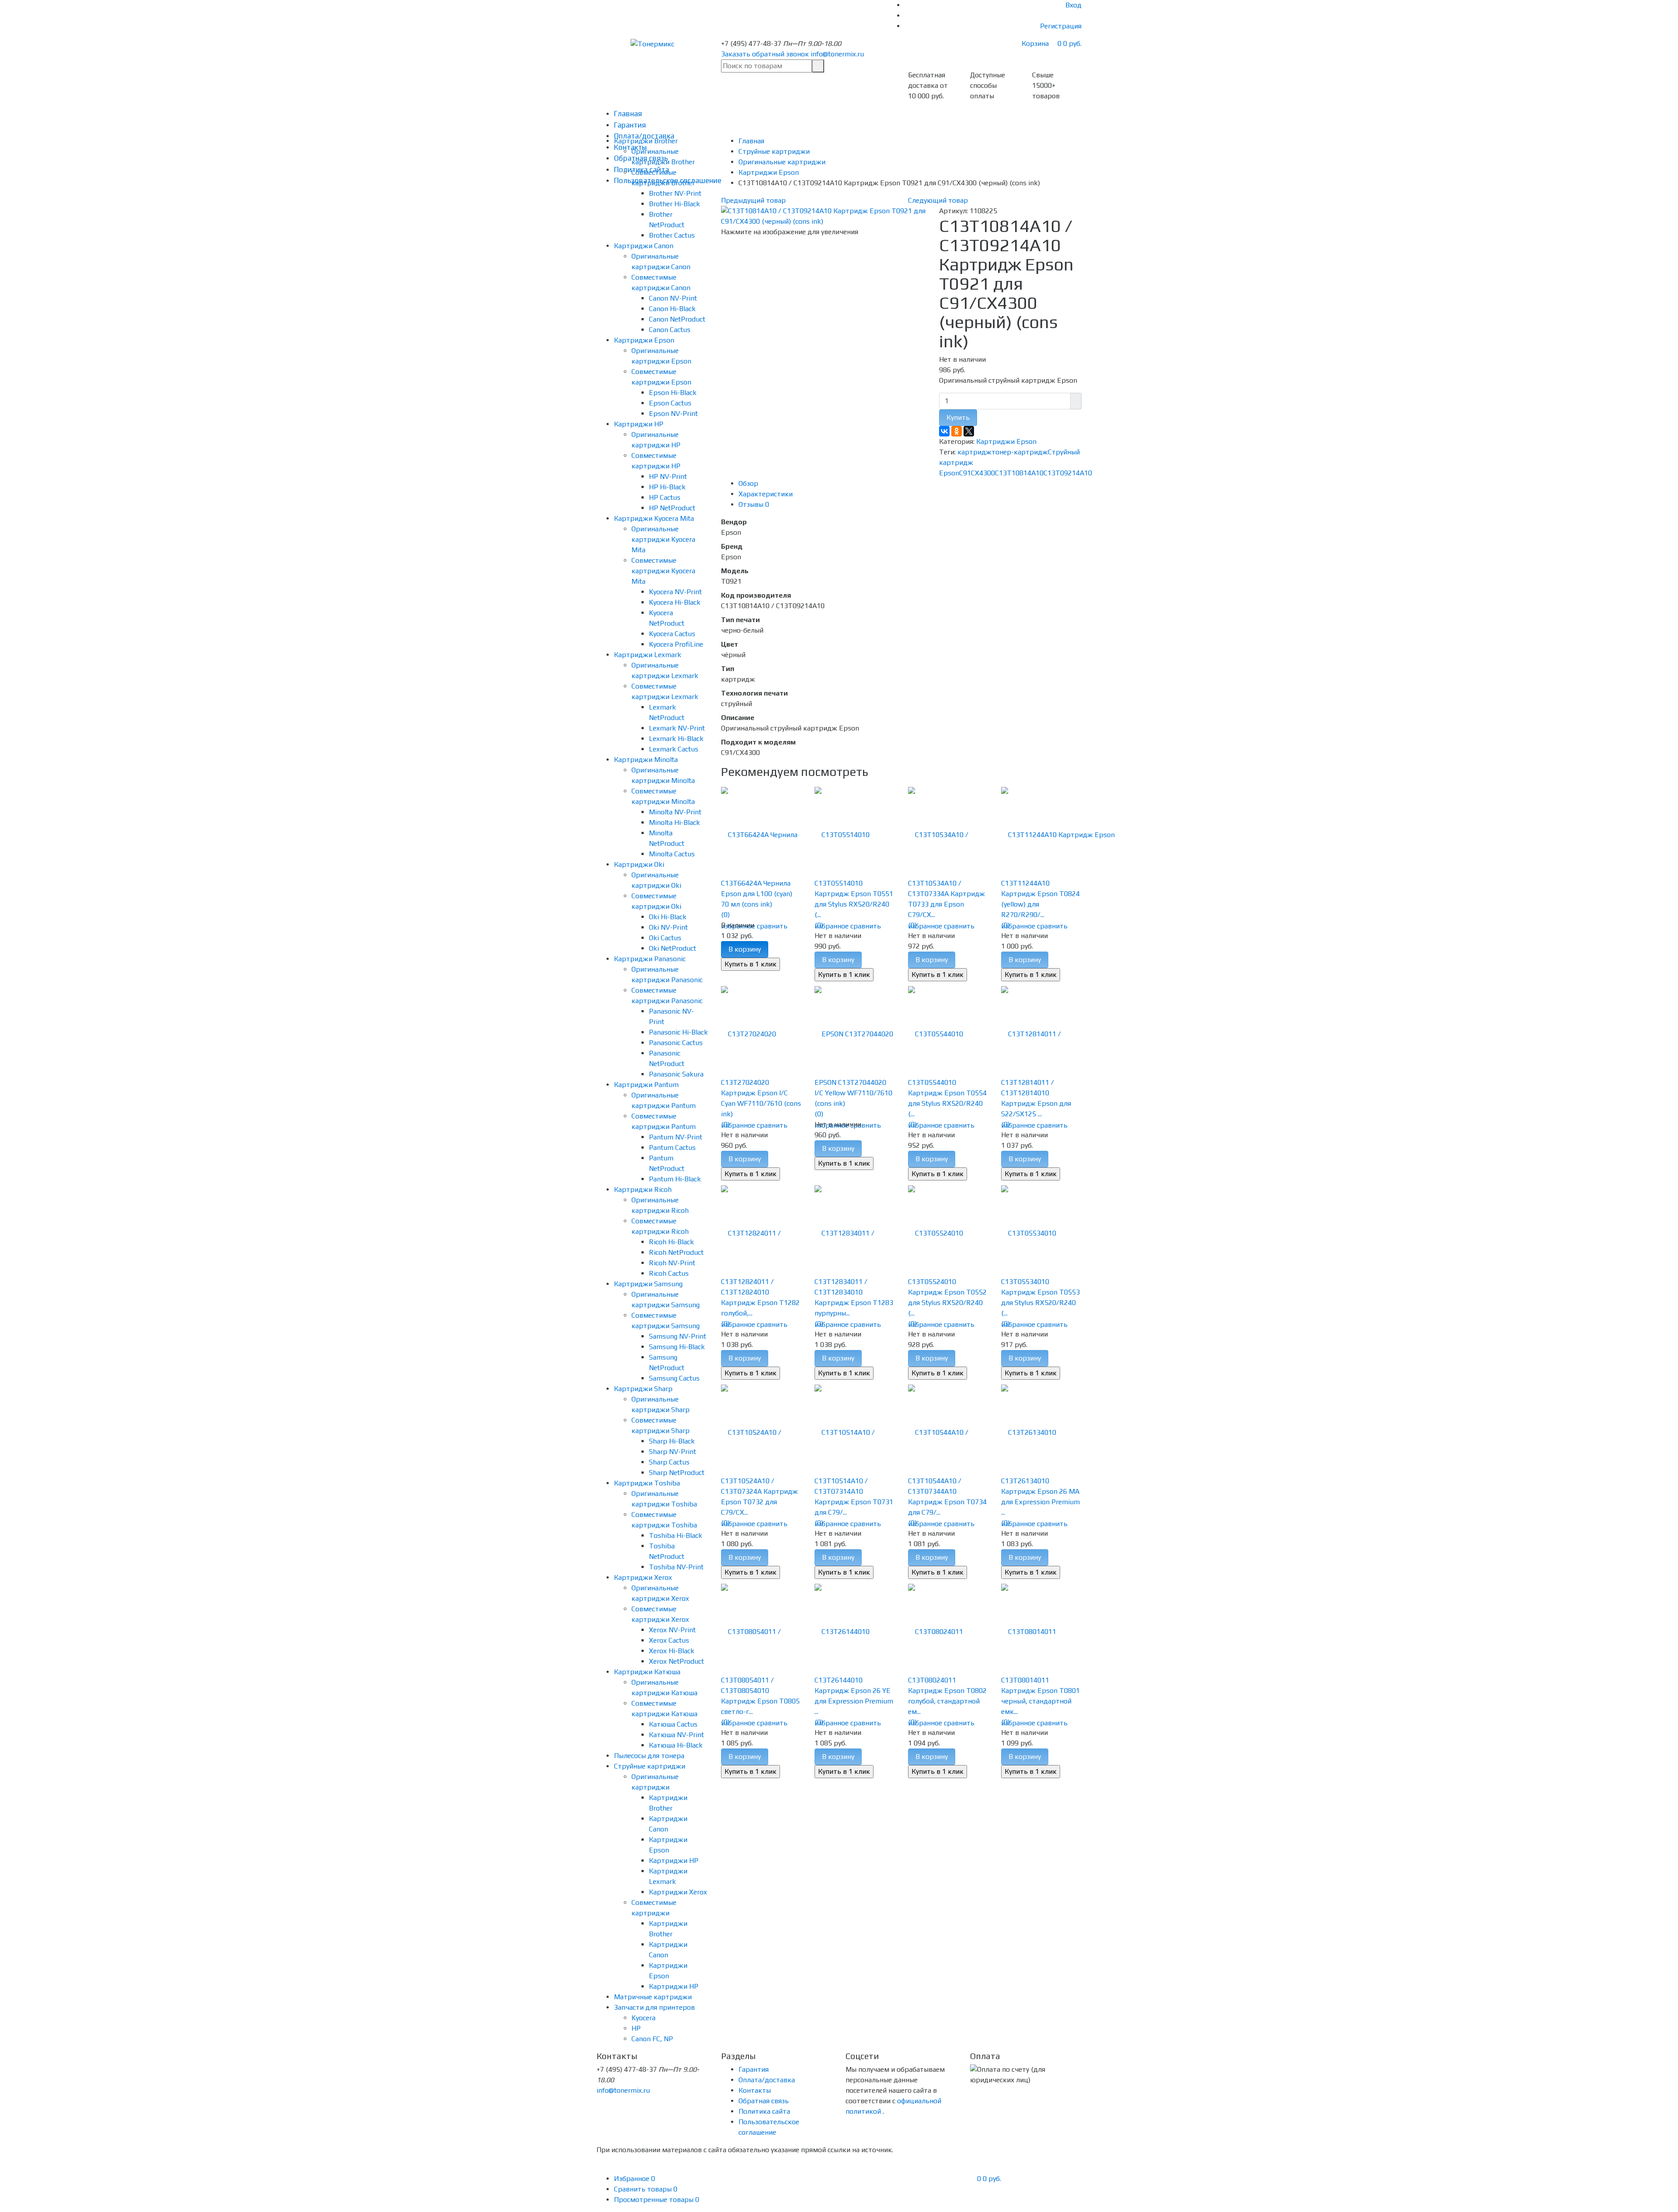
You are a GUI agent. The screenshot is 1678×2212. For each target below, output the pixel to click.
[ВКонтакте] (944, 431)
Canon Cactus (670, 330)
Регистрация (1061, 26)
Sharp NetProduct (677, 1473)
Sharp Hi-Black (672, 1441)
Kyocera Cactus (672, 634)
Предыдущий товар (753, 200)
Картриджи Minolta (646, 760)
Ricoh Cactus (669, 1273)
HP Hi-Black (667, 487)
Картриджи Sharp (643, 1389)
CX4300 (983, 473)
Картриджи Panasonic (650, 959)
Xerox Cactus (669, 1640)
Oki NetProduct (673, 948)
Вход (1073, 5)
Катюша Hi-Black (676, 1745)
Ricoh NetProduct (676, 1252)
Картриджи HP (639, 424)
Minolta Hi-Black (674, 822)
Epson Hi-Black (673, 393)
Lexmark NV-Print (677, 728)
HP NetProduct (672, 508)
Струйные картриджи (650, 1766)
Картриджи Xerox (643, 1577)
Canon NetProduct (677, 319)
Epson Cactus (670, 403)
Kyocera (643, 2018)
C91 (965, 473)
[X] (969, 431)
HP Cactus (665, 497)
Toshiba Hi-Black (676, 1535)
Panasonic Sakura (676, 1074)
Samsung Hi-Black (677, 1347)
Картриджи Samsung (648, 1284)
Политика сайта (764, 2111)
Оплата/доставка (767, 2080)
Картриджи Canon (644, 246)
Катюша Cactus (673, 1724)
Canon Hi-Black (672, 309)
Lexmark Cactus (674, 749)
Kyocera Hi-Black (675, 602)
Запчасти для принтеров (654, 2007)
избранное (832, 926)
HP (636, 2028)
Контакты (755, 2090)
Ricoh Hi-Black (671, 1242)
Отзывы (754, 504)
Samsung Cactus (674, 1378)
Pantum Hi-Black (675, 1179)
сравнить (772, 926)
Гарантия (630, 125)
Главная (628, 114)
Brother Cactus (672, 235)
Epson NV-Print (673, 414)
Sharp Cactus (669, 1462)
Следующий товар (938, 200)
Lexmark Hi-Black (676, 739)
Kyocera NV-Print (675, 592)
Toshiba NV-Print (676, 1567)
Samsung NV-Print (678, 1336)
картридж (974, 452)
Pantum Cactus (672, 1148)
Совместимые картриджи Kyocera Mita (663, 571)
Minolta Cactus (672, 854)
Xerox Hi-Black (672, 1651)
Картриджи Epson (644, 340)
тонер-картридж (1020, 452)
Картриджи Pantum (646, 1085)
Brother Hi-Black (674, 204)
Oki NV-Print (668, 927)
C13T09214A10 (1068, 473)
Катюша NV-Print (676, 1735)
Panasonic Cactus (676, 1043)
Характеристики (766, 494)
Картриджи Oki (639, 864)
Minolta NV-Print (675, 812)
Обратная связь (764, 2101)
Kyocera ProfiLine (676, 644)
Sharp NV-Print (673, 1452)
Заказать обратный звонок (765, 54)
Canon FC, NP (652, 2039)
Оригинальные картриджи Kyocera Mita (663, 539)
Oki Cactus (665, 938)
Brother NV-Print (675, 193)
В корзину (745, 949)
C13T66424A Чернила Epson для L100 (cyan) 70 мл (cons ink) (757, 894)
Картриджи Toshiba (647, 1483)
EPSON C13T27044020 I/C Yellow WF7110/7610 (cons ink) (853, 1093)
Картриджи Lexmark (648, 655)
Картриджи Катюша (647, 1672)
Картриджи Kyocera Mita (654, 518)
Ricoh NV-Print (672, 1263)
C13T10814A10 (1019, 473)
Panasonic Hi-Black (678, 1032)
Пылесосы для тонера (649, 1756)
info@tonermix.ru (837, 54)
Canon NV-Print (673, 298)
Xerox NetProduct (676, 1661)
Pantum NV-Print (676, 1137)
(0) (725, 915)
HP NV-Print (668, 476)
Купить (958, 417)
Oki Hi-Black (668, 917)
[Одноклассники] (957, 431)
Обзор (748, 483)
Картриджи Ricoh (643, 1189)
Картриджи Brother (646, 141)
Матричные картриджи (653, 1997)
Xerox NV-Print (672, 1630)
